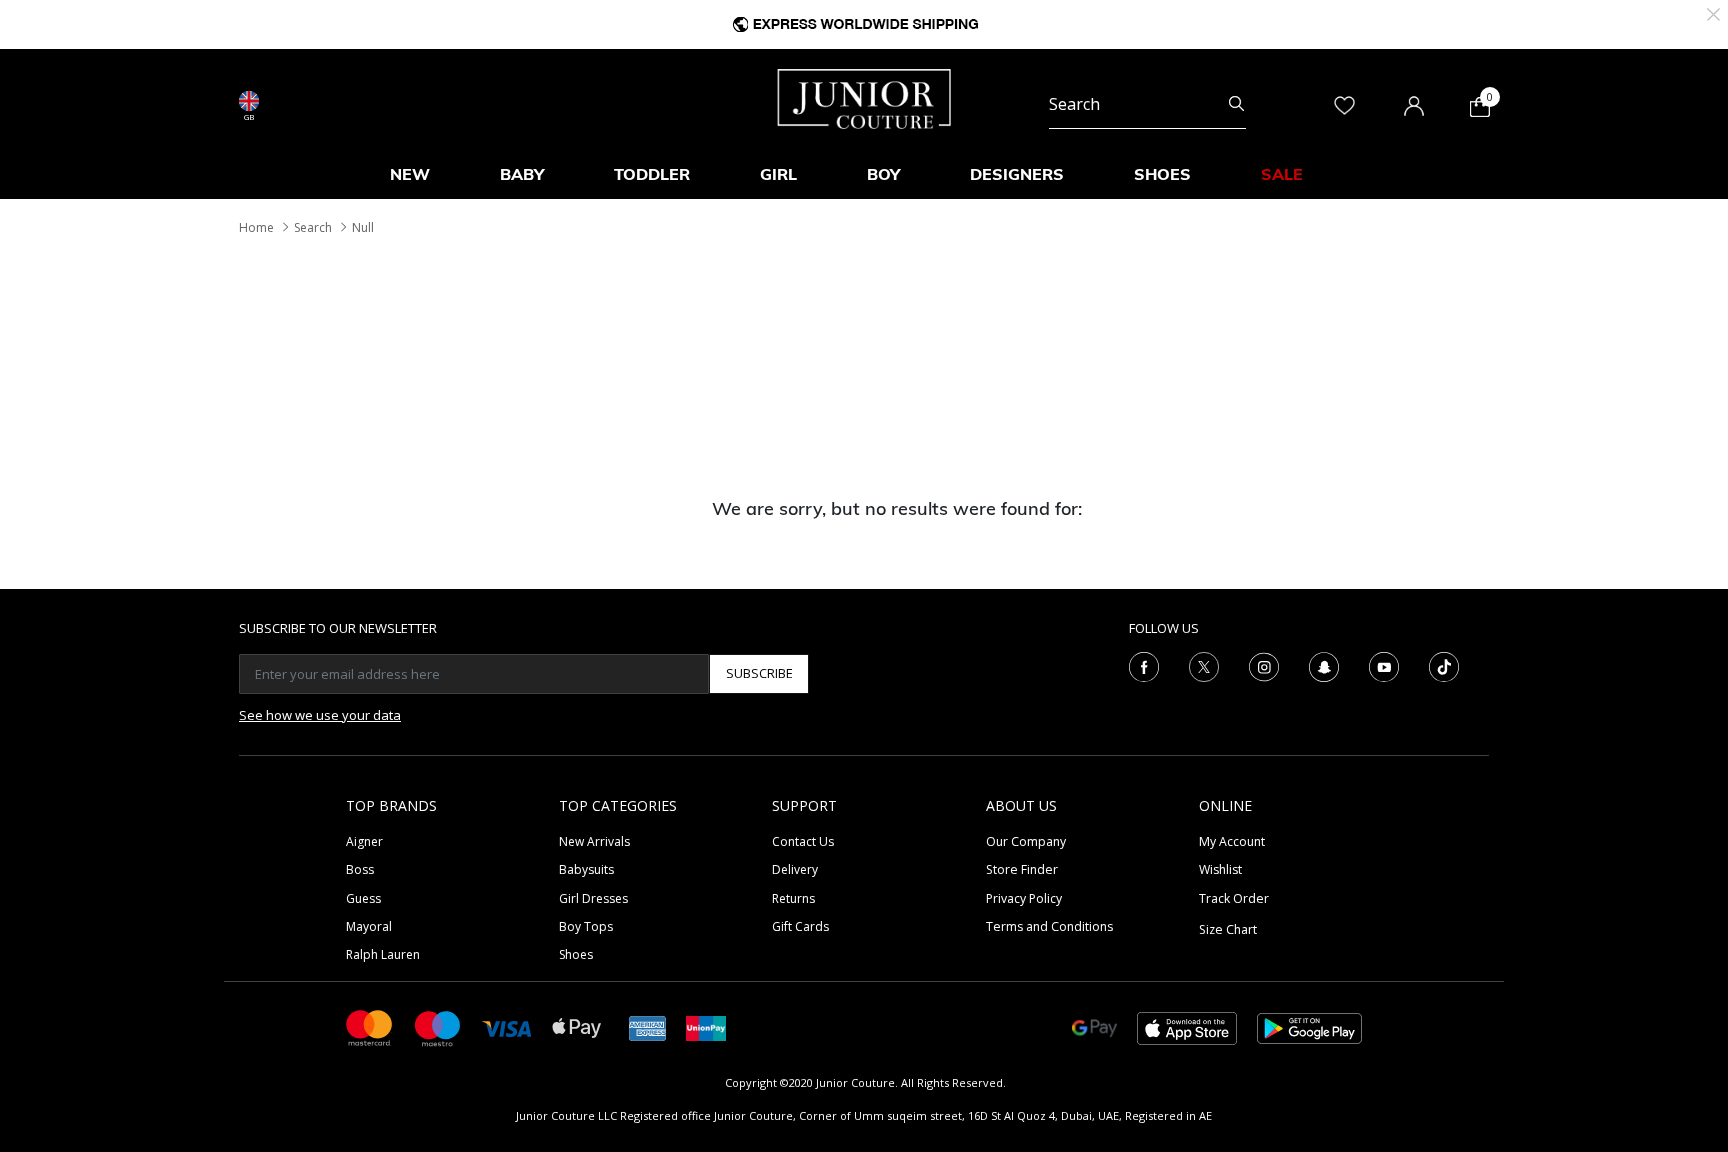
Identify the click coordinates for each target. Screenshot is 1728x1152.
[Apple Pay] (577, 1026)
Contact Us (803, 841)
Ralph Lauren (383, 954)
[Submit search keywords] (1236, 104)
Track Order (1234, 898)
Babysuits (586, 869)
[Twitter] (1204, 665)
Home (256, 227)
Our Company (1026, 841)
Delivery (795, 869)
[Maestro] (438, 1026)
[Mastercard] (370, 1026)
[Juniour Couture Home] (864, 97)
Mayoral (369, 926)
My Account (1232, 841)
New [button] (410, 174)
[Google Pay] (1094, 1026)
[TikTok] (1444, 665)
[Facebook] (1144, 665)
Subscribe (759, 673)
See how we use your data (320, 715)
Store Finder (1022, 869)
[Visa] (507, 1027)
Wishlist (1220, 869)
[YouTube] (1384, 665)
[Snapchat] (1324, 665)
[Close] (1713, 12)
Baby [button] (522, 174)
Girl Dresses (593, 898)
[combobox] (1147, 104)
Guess (363, 898)
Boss (360, 869)
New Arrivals (594, 841)
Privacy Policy (1024, 898)
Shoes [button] (1162, 174)
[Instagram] (1264, 665)
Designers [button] (1017, 174)
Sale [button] (1282, 174)
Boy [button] (883, 174)
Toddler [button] (652, 174)
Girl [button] (778, 174)
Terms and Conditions (1049, 926)
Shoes (576, 954)
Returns (793, 898)
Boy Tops (586, 926)
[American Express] (648, 1026)
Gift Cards (800, 926)
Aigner (364, 841)
